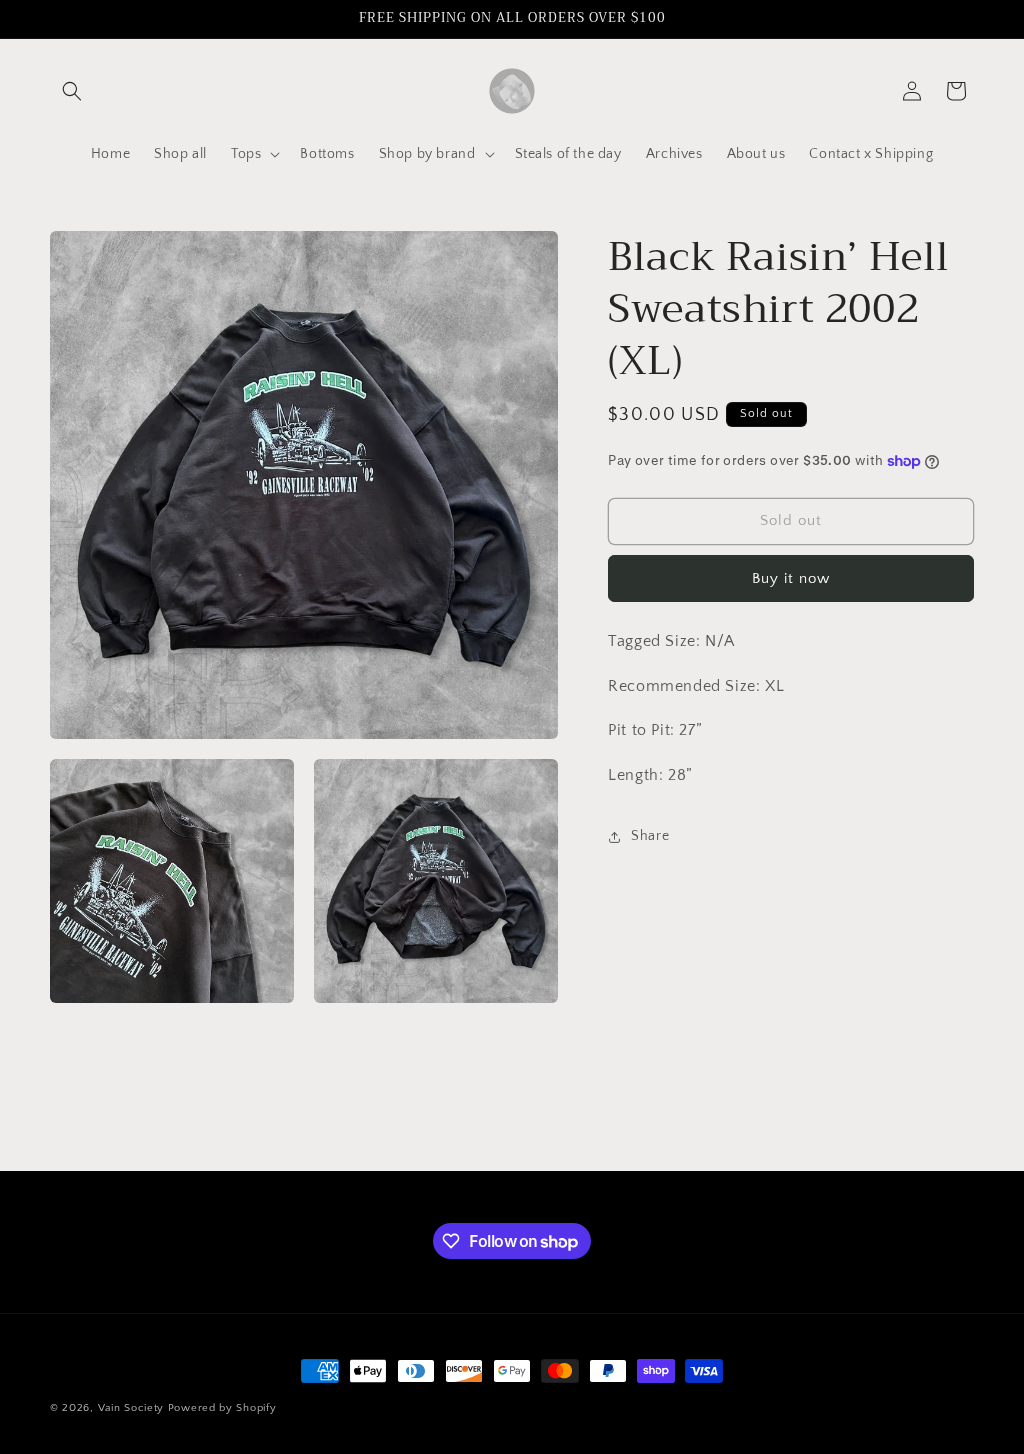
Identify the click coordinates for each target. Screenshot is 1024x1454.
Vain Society (131, 1408)
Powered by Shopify (222, 1408)
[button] (72, 91)
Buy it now (791, 578)
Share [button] (650, 836)
